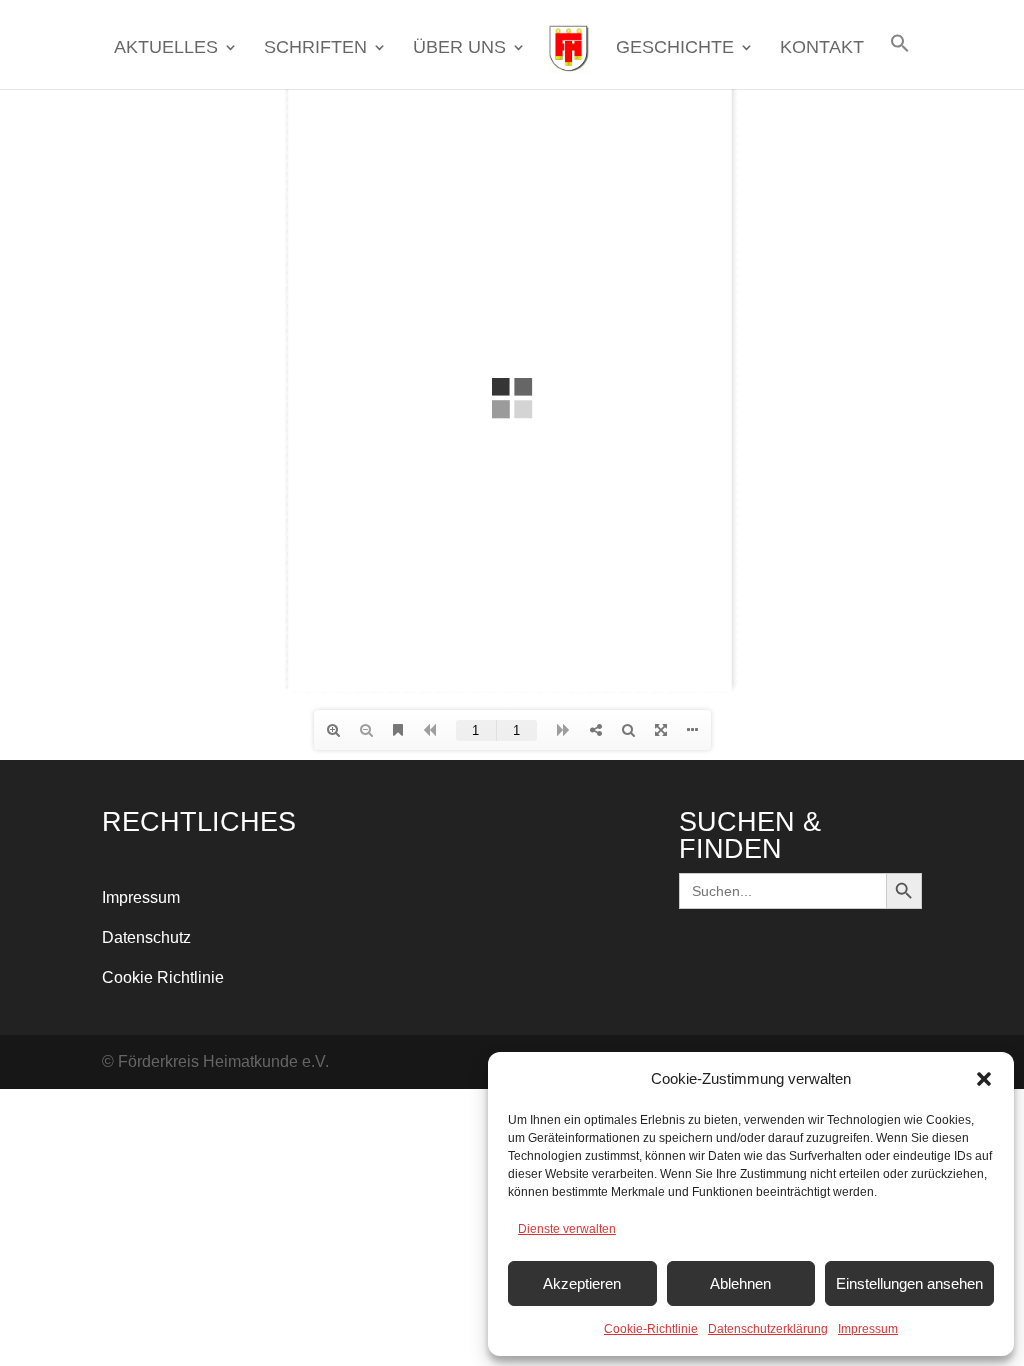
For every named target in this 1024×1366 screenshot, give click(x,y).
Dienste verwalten (567, 1229)
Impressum (868, 1329)
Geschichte (675, 48)
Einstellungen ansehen (909, 1283)
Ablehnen (740, 1283)
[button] (984, 1079)
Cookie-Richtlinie (651, 1329)
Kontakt (822, 48)
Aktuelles (166, 48)
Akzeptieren (582, 1283)
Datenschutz (146, 937)
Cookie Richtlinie (163, 977)
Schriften (315, 48)
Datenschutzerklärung (768, 1329)
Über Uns (459, 48)
